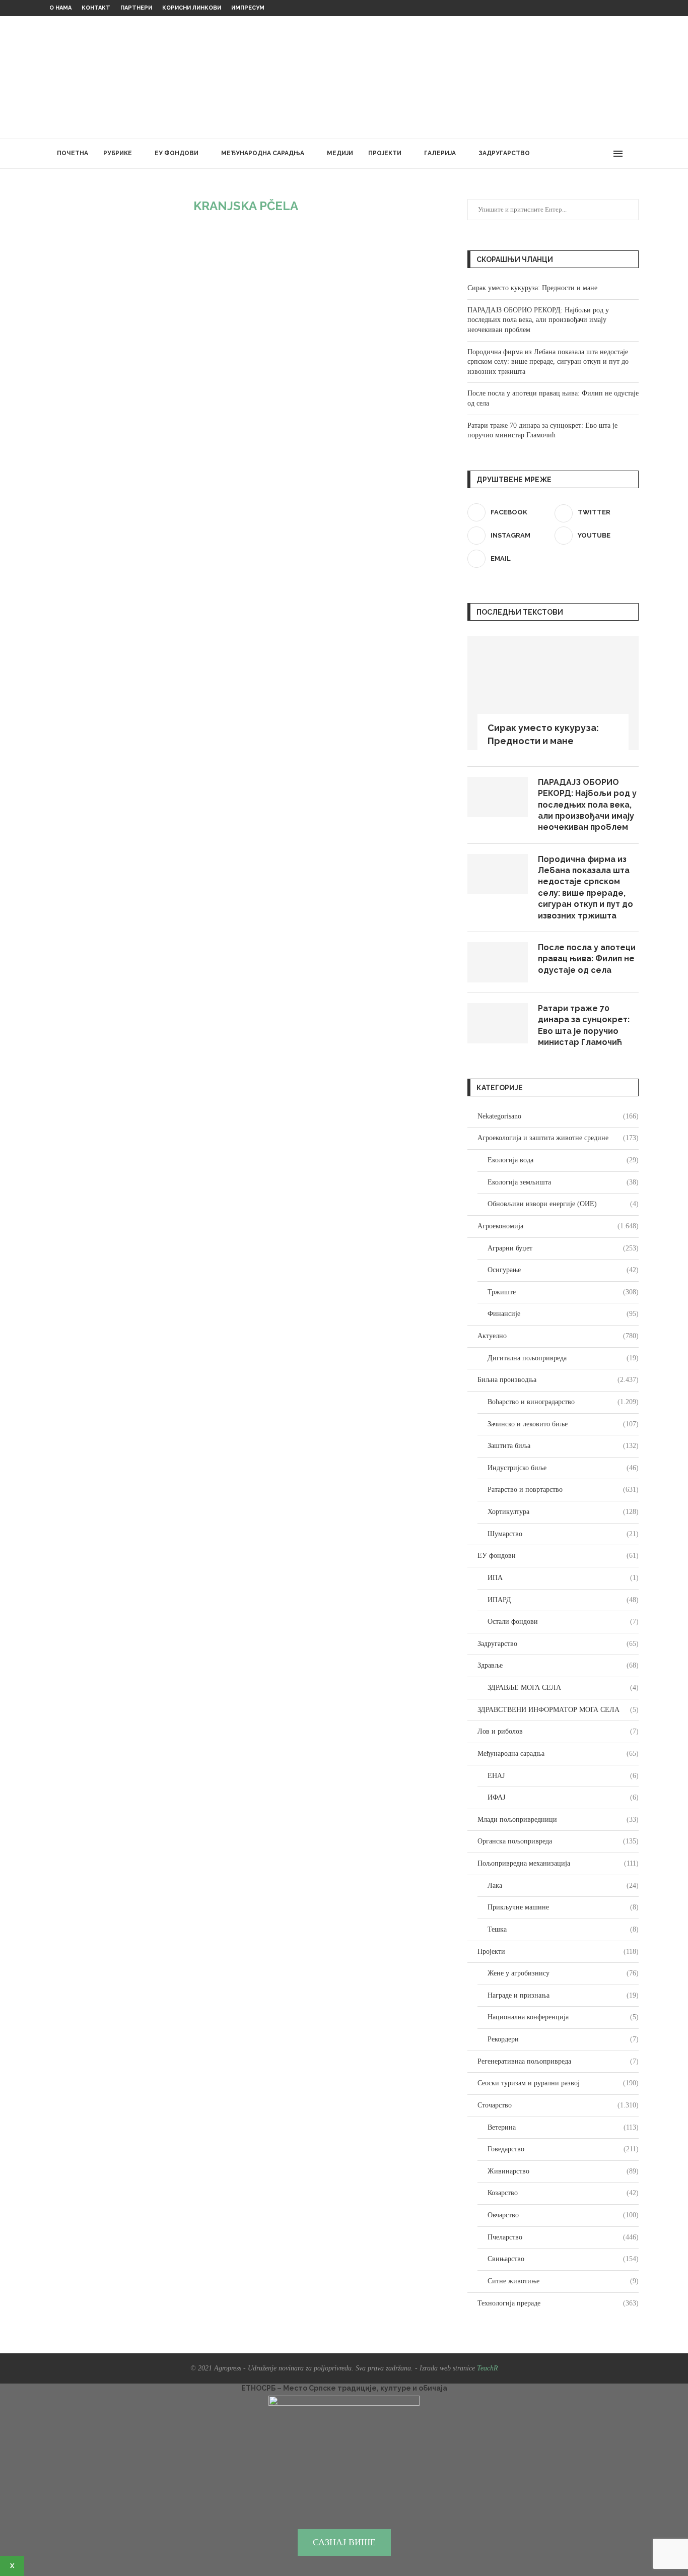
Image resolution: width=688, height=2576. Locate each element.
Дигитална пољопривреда (563, 1358)
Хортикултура (563, 1512)
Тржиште (563, 1292)
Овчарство (563, 2215)
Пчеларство (563, 2237)
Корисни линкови (192, 8)
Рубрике (118, 153)
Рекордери (563, 2039)
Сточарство (558, 2105)
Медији (340, 153)
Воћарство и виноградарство (563, 1402)
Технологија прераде (558, 2303)
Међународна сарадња (263, 153)
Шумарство (563, 1534)
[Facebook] (562, 154)
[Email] (604, 154)
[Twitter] (572, 154)
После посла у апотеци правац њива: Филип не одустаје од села (587, 959)
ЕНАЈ (563, 1776)
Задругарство (504, 153)
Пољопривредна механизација (558, 1863)
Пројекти (385, 153)
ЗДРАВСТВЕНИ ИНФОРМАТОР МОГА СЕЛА (558, 1710)
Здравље (558, 1665)
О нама (60, 8)
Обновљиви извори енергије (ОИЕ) (563, 1204)
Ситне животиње (563, 2281)
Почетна (73, 153)
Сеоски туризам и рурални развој (558, 2083)
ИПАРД (563, 1600)
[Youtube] (594, 154)
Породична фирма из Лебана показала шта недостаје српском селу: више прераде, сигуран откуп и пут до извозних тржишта (548, 362)
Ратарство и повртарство (563, 1490)
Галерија (440, 153)
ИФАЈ (563, 1797)
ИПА (563, 1578)
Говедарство (563, 2149)
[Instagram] (583, 154)
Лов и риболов (558, 1731)
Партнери (136, 8)
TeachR (488, 2368)
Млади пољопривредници (558, 1820)
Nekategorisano (558, 1116)
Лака (563, 1886)
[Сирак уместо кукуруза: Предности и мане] (553, 693)
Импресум (248, 8)
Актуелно (558, 1336)
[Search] (634, 154)
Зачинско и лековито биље (563, 1424)
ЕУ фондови (177, 153)
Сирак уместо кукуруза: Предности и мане (532, 288)
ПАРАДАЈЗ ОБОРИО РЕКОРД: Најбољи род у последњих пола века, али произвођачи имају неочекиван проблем (538, 320)
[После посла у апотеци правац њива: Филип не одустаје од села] (498, 962)
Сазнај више (344, 2542)
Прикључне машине (563, 1907)
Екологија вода (563, 1160)
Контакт (96, 8)
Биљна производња (558, 1380)
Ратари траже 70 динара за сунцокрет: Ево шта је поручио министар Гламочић (584, 1025)
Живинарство (563, 2171)
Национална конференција (563, 2017)
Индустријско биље (563, 1468)
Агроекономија (558, 1226)
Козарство (563, 2193)
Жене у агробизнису (563, 1973)
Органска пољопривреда (558, 1841)
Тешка (563, 1929)
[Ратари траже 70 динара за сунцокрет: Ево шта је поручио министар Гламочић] (498, 1023)
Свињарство (563, 2259)
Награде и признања (563, 1995)
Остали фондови (563, 1622)
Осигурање (563, 1270)
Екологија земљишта (563, 1182)
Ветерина (563, 2127)
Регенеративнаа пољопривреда (558, 2061)
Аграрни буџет (563, 1248)
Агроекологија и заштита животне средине (558, 1138)
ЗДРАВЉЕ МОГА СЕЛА (563, 1688)
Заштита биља (563, 1446)
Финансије (563, 1314)
